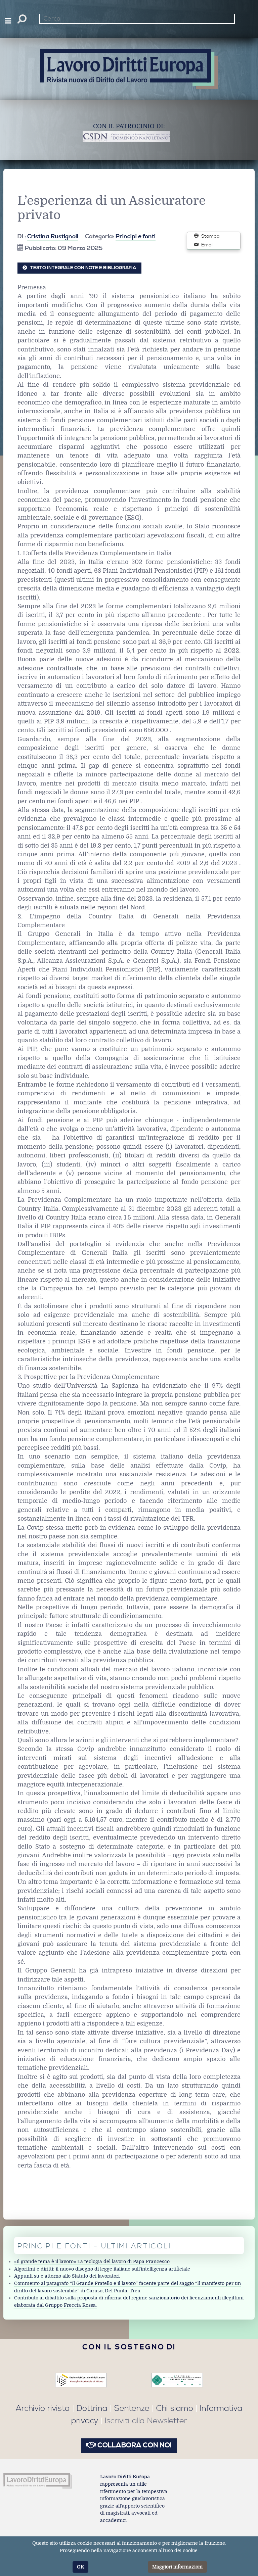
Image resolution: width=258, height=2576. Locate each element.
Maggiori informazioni (177, 2567)
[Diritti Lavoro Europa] (38, 2481)
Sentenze (132, 2408)
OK (80, 2567)
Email (207, 245)
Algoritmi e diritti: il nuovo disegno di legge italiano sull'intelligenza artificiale (102, 2269)
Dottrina (92, 2408)
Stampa (210, 236)
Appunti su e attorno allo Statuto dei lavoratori (67, 2276)
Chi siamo (175, 2408)
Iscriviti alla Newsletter (146, 2421)
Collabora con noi (134, 2445)
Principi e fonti (136, 237)
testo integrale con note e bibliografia (83, 268)
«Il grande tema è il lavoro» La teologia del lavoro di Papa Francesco (92, 2262)
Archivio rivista (43, 2408)
